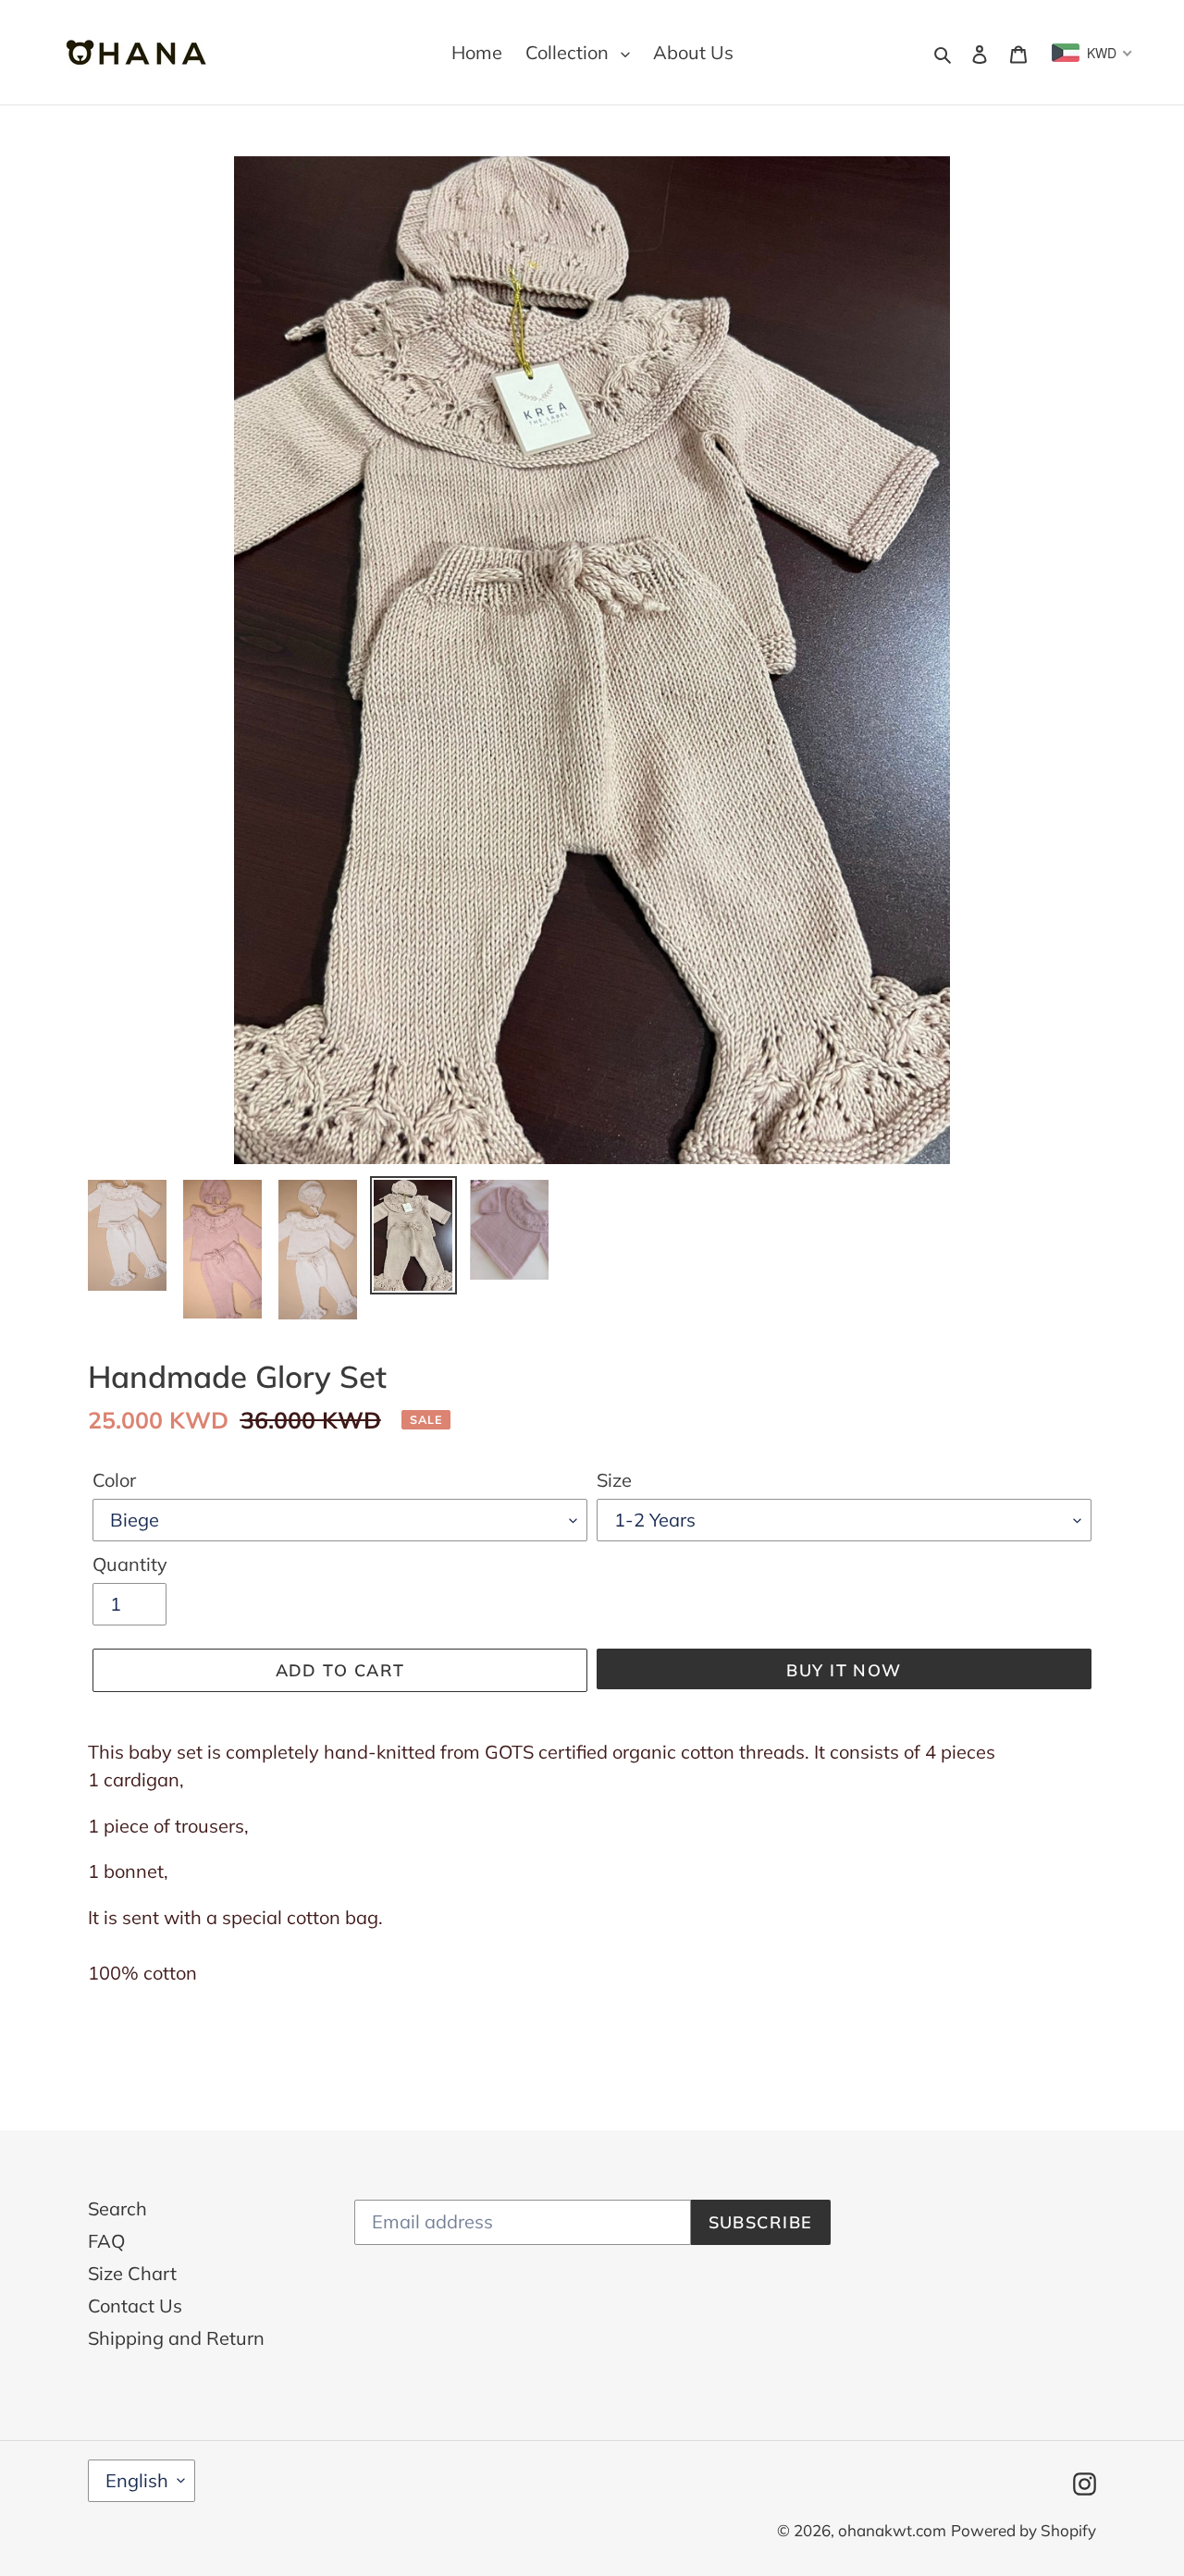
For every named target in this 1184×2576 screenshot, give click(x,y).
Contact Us (135, 2306)
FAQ (106, 2241)
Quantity (130, 1564)
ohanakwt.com (892, 2530)
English (137, 2480)
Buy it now (844, 1670)
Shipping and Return (176, 2338)
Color (114, 1480)
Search (117, 2208)
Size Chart (132, 2273)
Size (614, 1480)
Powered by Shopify (1024, 2530)
